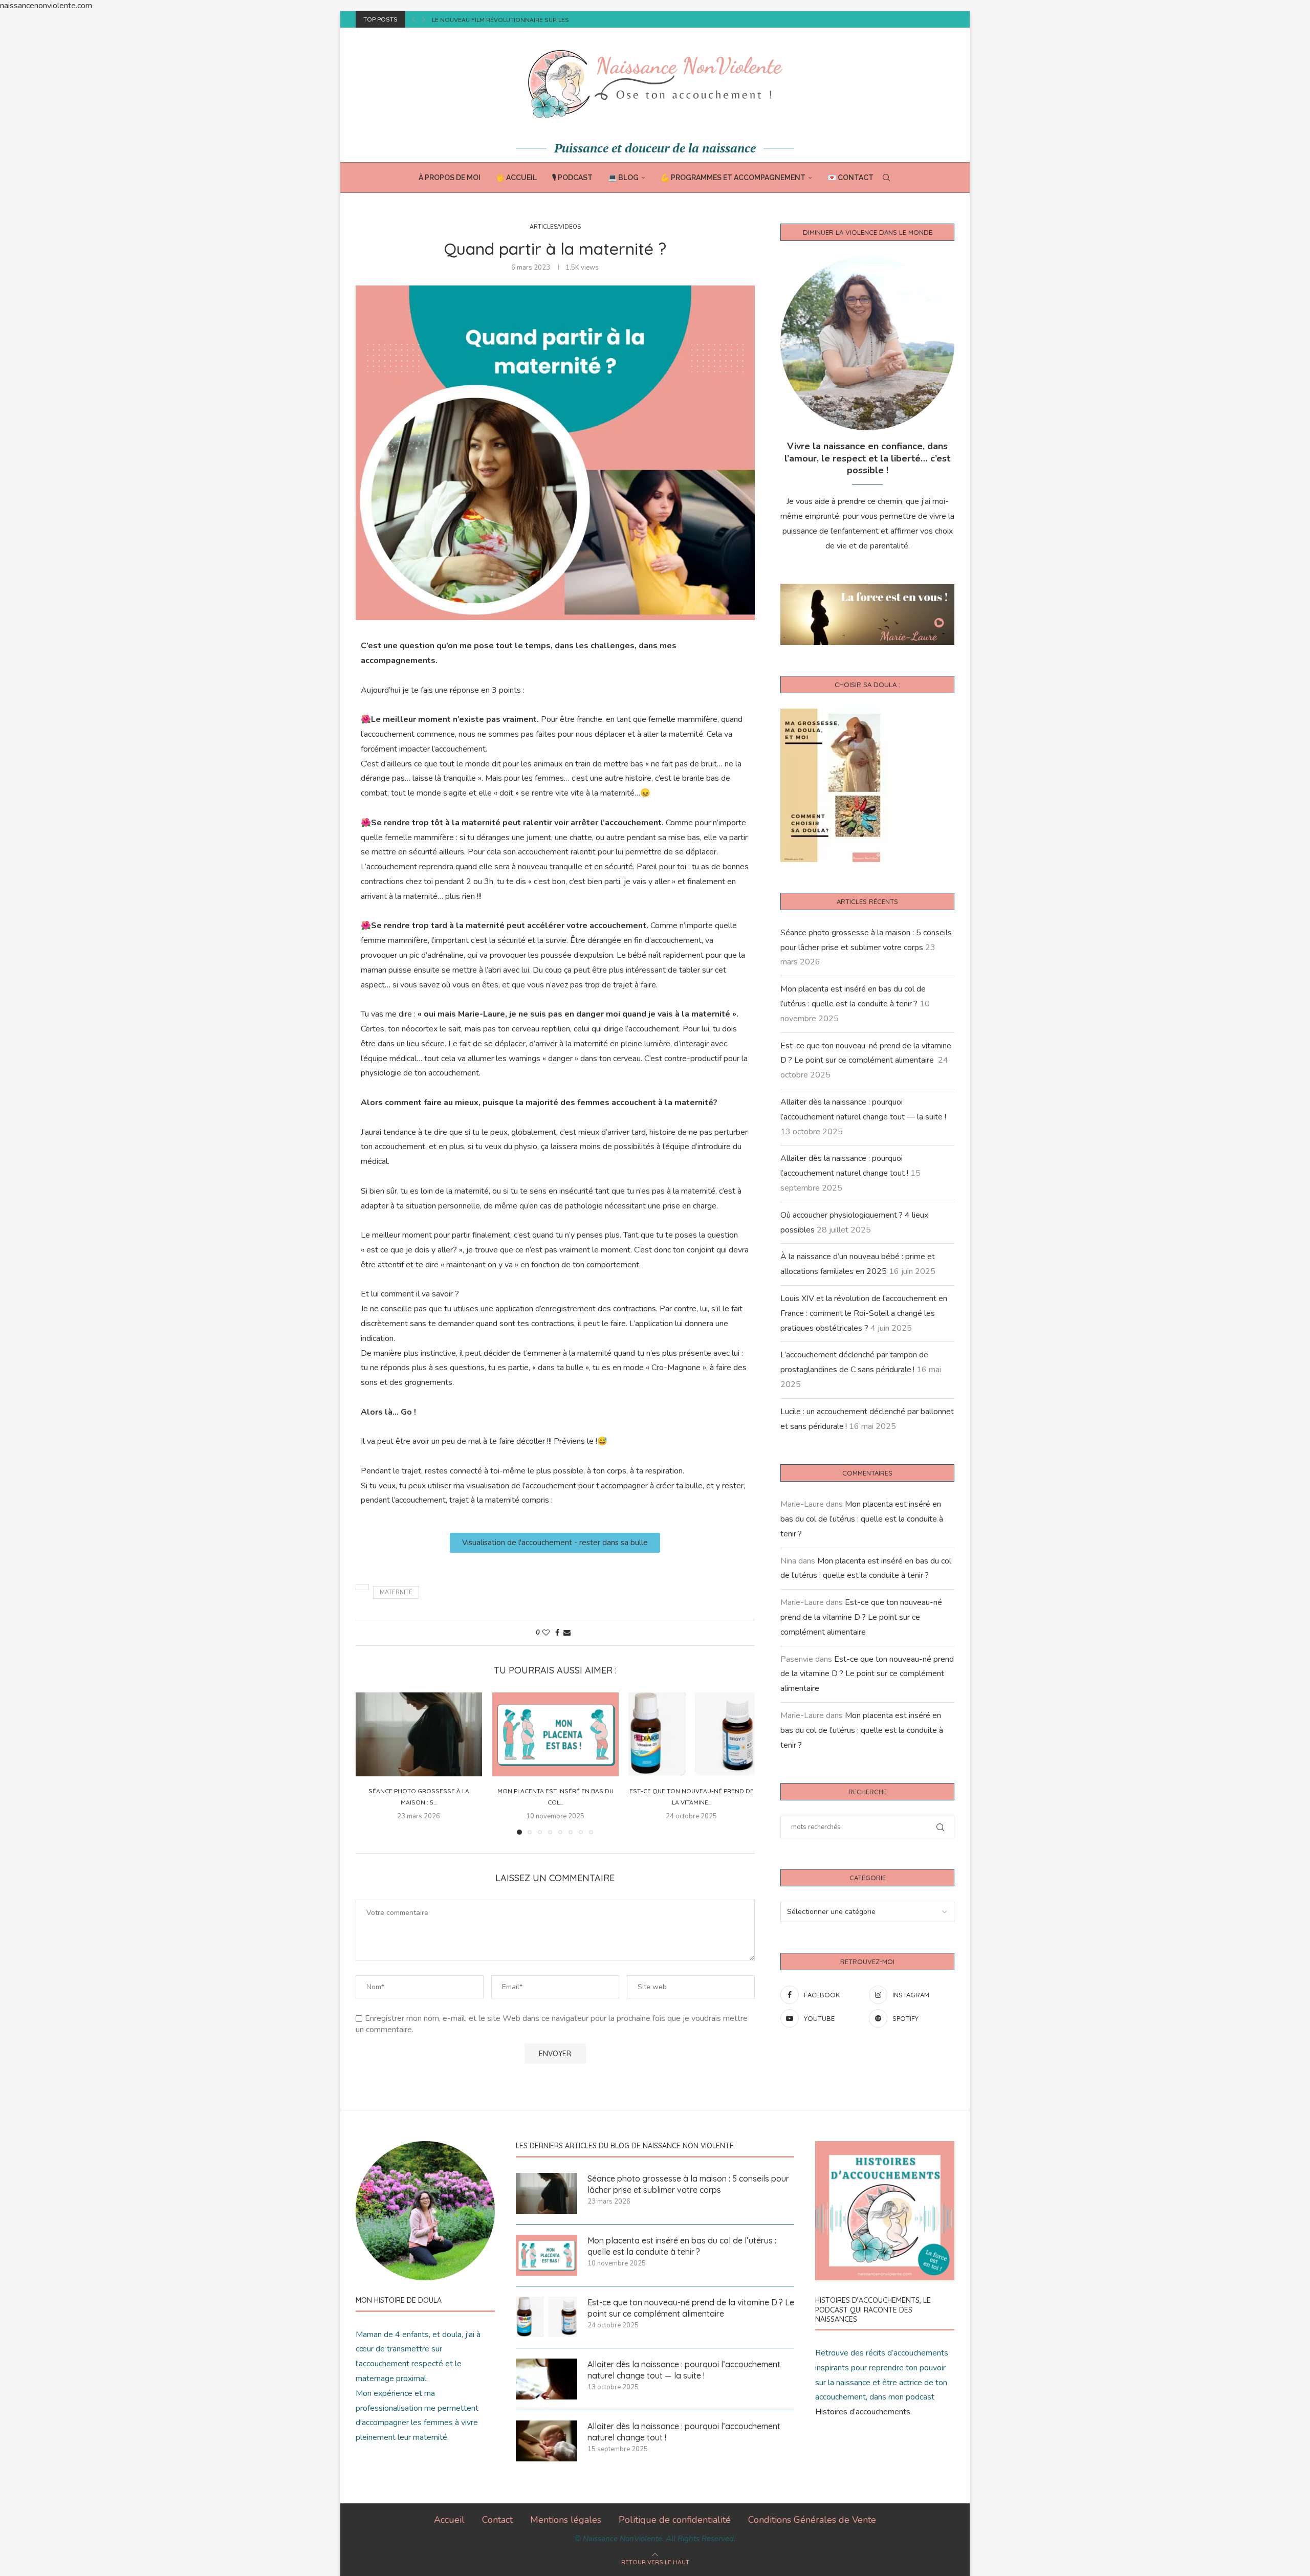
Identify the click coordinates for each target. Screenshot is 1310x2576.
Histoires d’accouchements (863, 2412)
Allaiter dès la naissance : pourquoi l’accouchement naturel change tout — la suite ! (684, 2370)
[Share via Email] (567, 1633)
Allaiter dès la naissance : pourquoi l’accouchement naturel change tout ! (684, 2432)
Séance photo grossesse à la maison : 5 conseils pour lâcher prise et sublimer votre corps (688, 2184)
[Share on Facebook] (557, 1633)
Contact (497, 2520)
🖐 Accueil (516, 178)
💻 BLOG (623, 178)
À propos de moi (450, 178)
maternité (396, 1592)
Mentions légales (566, 2520)
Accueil (449, 2520)
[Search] (886, 178)
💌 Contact (850, 178)
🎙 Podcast (572, 178)
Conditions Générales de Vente (812, 2520)
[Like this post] (546, 1633)
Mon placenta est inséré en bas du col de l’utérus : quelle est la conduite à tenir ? (862, 1519)
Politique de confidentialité (675, 2520)
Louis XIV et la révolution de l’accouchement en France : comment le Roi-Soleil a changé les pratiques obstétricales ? (864, 1313)
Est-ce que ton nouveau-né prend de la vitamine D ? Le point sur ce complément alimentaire (861, 1617)
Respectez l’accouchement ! (479, 20)
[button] (413, 19)
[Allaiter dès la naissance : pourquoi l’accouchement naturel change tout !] (547, 2441)
